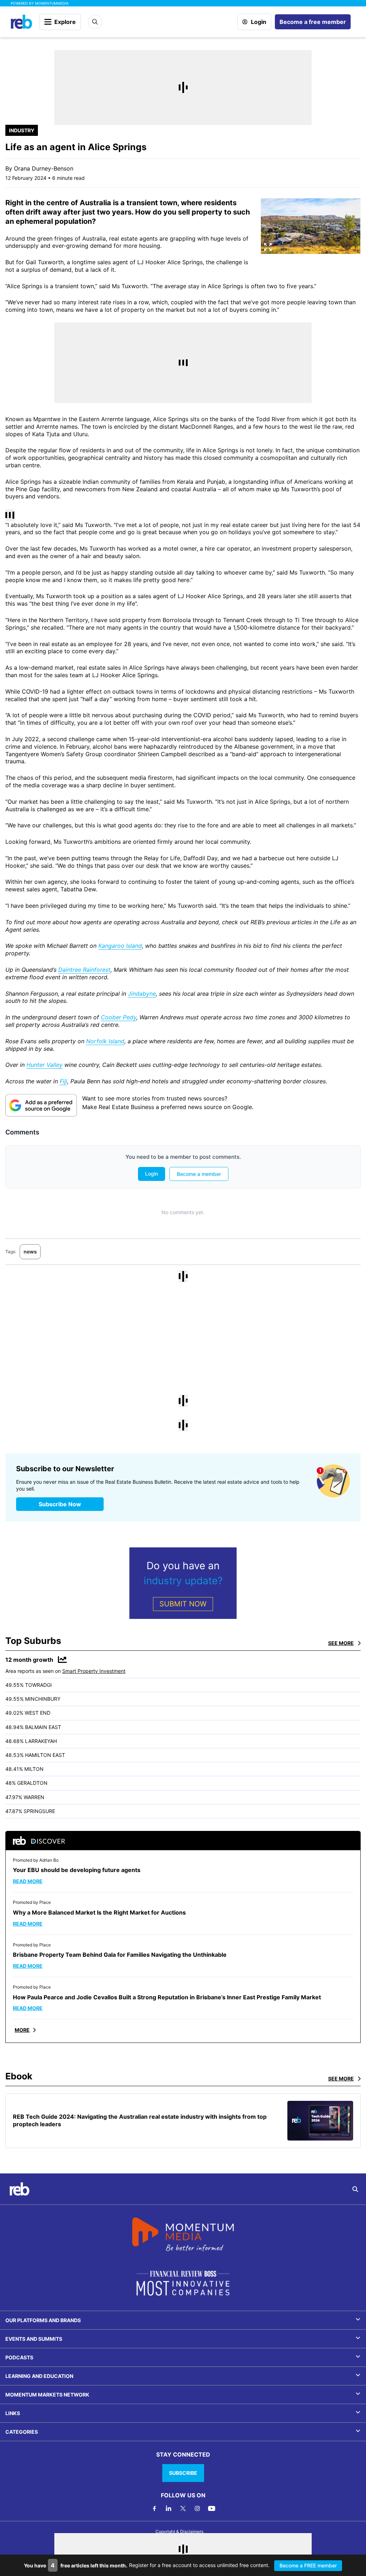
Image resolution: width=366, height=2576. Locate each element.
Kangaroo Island (120, 946)
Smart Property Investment (94, 1671)
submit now (183, 1604)
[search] (355, 2189)
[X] (183, 2508)
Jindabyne (142, 994)
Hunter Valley (44, 1065)
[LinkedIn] (169, 2508)
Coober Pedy (118, 1017)
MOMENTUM (52, 3)
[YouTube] (212, 2508)
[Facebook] (154, 2508)
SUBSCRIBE (183, 2473)
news (30, 1252)
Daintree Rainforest (84, 970)
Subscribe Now (60, 1504)
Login (259, 22)
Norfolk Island (105, 1041)
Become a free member (313, 22)
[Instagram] (197, 2508)
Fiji (63, 1081)
